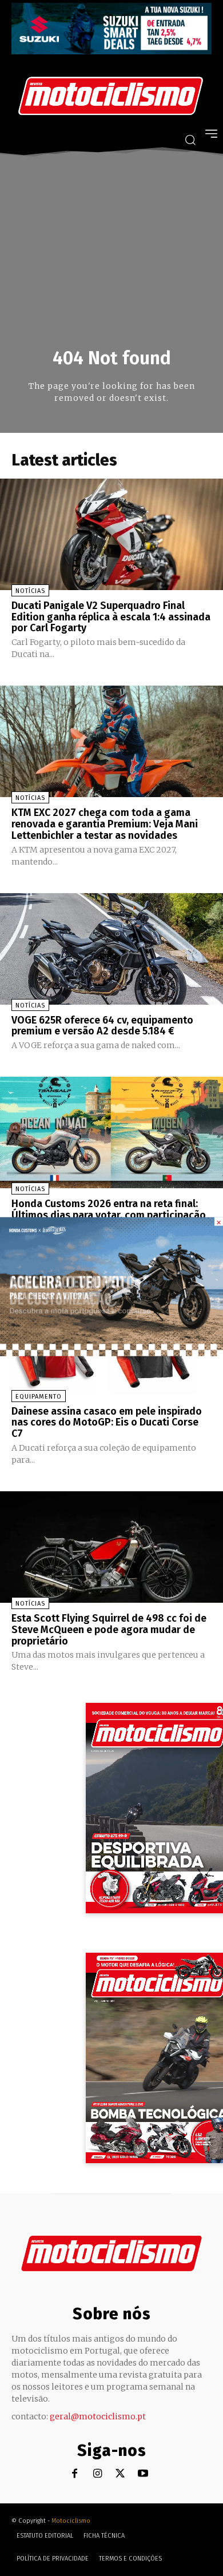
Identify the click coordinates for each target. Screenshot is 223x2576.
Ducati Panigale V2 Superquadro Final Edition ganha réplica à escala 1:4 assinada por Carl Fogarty (111, 617)
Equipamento (39, 1397)
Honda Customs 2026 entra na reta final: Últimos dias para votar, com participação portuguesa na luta (109, 1215)
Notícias (30, 591)
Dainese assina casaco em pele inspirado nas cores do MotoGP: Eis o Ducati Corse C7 (107, 1423)
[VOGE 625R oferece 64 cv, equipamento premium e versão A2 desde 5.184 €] (111, 949)
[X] (120, 2474)
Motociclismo (71, 2521)
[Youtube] (143, 2474)
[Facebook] (75, 2474)
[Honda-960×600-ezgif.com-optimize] (111, 1353)
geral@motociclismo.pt (98, 2416)
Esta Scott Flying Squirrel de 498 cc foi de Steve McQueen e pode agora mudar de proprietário (109, 1630)
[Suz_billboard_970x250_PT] (111, 51)
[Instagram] (97, 2474)
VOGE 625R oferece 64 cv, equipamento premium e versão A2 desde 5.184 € (102, 1026)
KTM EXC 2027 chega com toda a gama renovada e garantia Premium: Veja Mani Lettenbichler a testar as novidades (105, 824)
